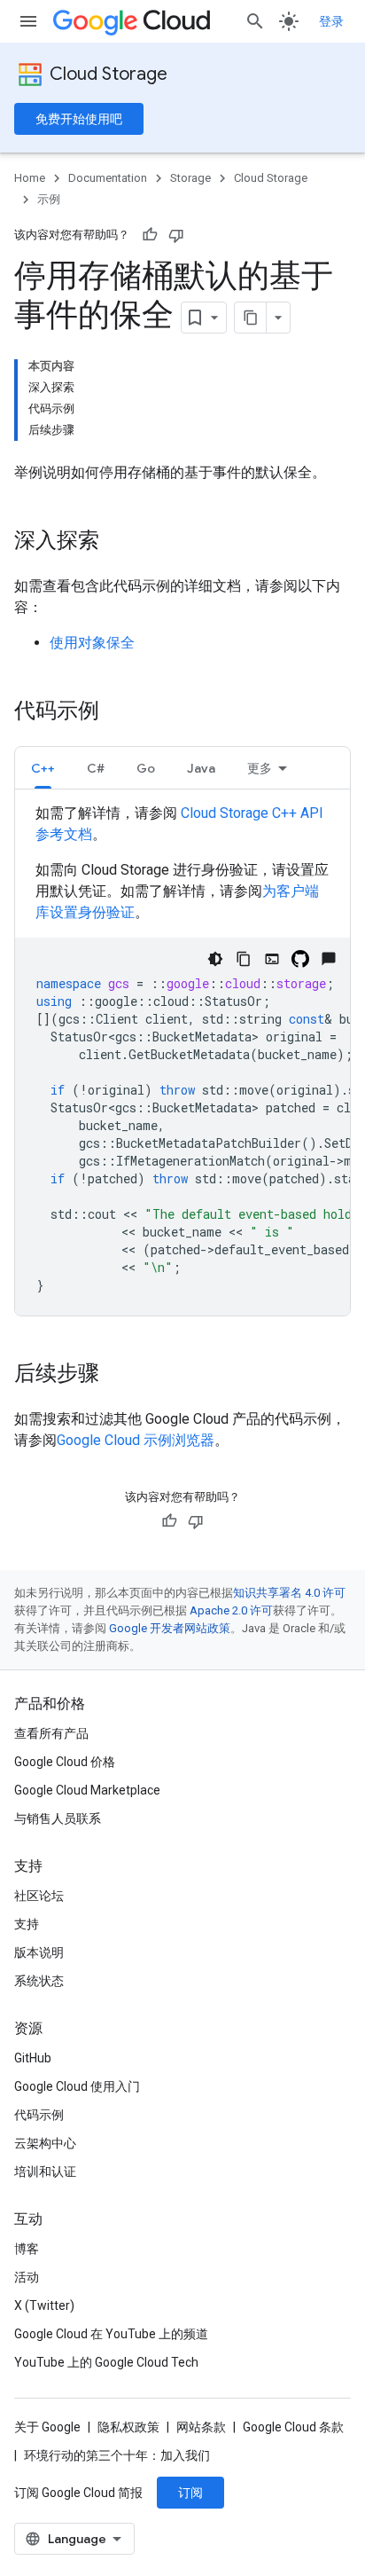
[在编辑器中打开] (272, 959)
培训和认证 (45, 2172)
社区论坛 (39, 1896)
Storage (190, 178)
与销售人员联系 (58, 1818)
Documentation (108, 178)
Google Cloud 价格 (65, 1762)
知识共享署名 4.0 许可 (289, 1593)
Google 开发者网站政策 (170, 1628)
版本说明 (39, 1952)
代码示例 (39, 2115)
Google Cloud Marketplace (87, 1790)
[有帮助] (150, 235)
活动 (27, 2277)
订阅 (190, 2493)
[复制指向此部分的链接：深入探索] (117, 542)
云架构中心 (45, 2143)
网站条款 (201, 2427)
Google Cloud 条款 (293, 2427)
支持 (27, 1924)
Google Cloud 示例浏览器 (136, 1440)
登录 (331, 21)
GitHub (33, 2058)
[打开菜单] (28, 21)
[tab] (43, 768)
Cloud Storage (109, 74)
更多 (260, 768)
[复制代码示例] (244, 959)
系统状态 (39, 1981)
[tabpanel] (182, 1059)
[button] (43, 768)
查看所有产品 (51, 1733)
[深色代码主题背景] (215, 959)
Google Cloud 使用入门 (77, 2086)
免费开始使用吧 (79, 119)
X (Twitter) (44, 2305)
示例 (49, 199)
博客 (27, 2249)
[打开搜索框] (255, 21)
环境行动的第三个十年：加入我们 (117, 2455)
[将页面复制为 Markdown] (251, 318)
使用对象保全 (92, 643)
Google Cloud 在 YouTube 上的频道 (111, 2334)
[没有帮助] (176, 235)
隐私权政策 (128, 2427)
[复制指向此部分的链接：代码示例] (117, 712)
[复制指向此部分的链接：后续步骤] (117, 1375)
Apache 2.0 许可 (231, 1610)
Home (30, 178)
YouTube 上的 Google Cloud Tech (106, 2362)
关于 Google (47, 2427)
